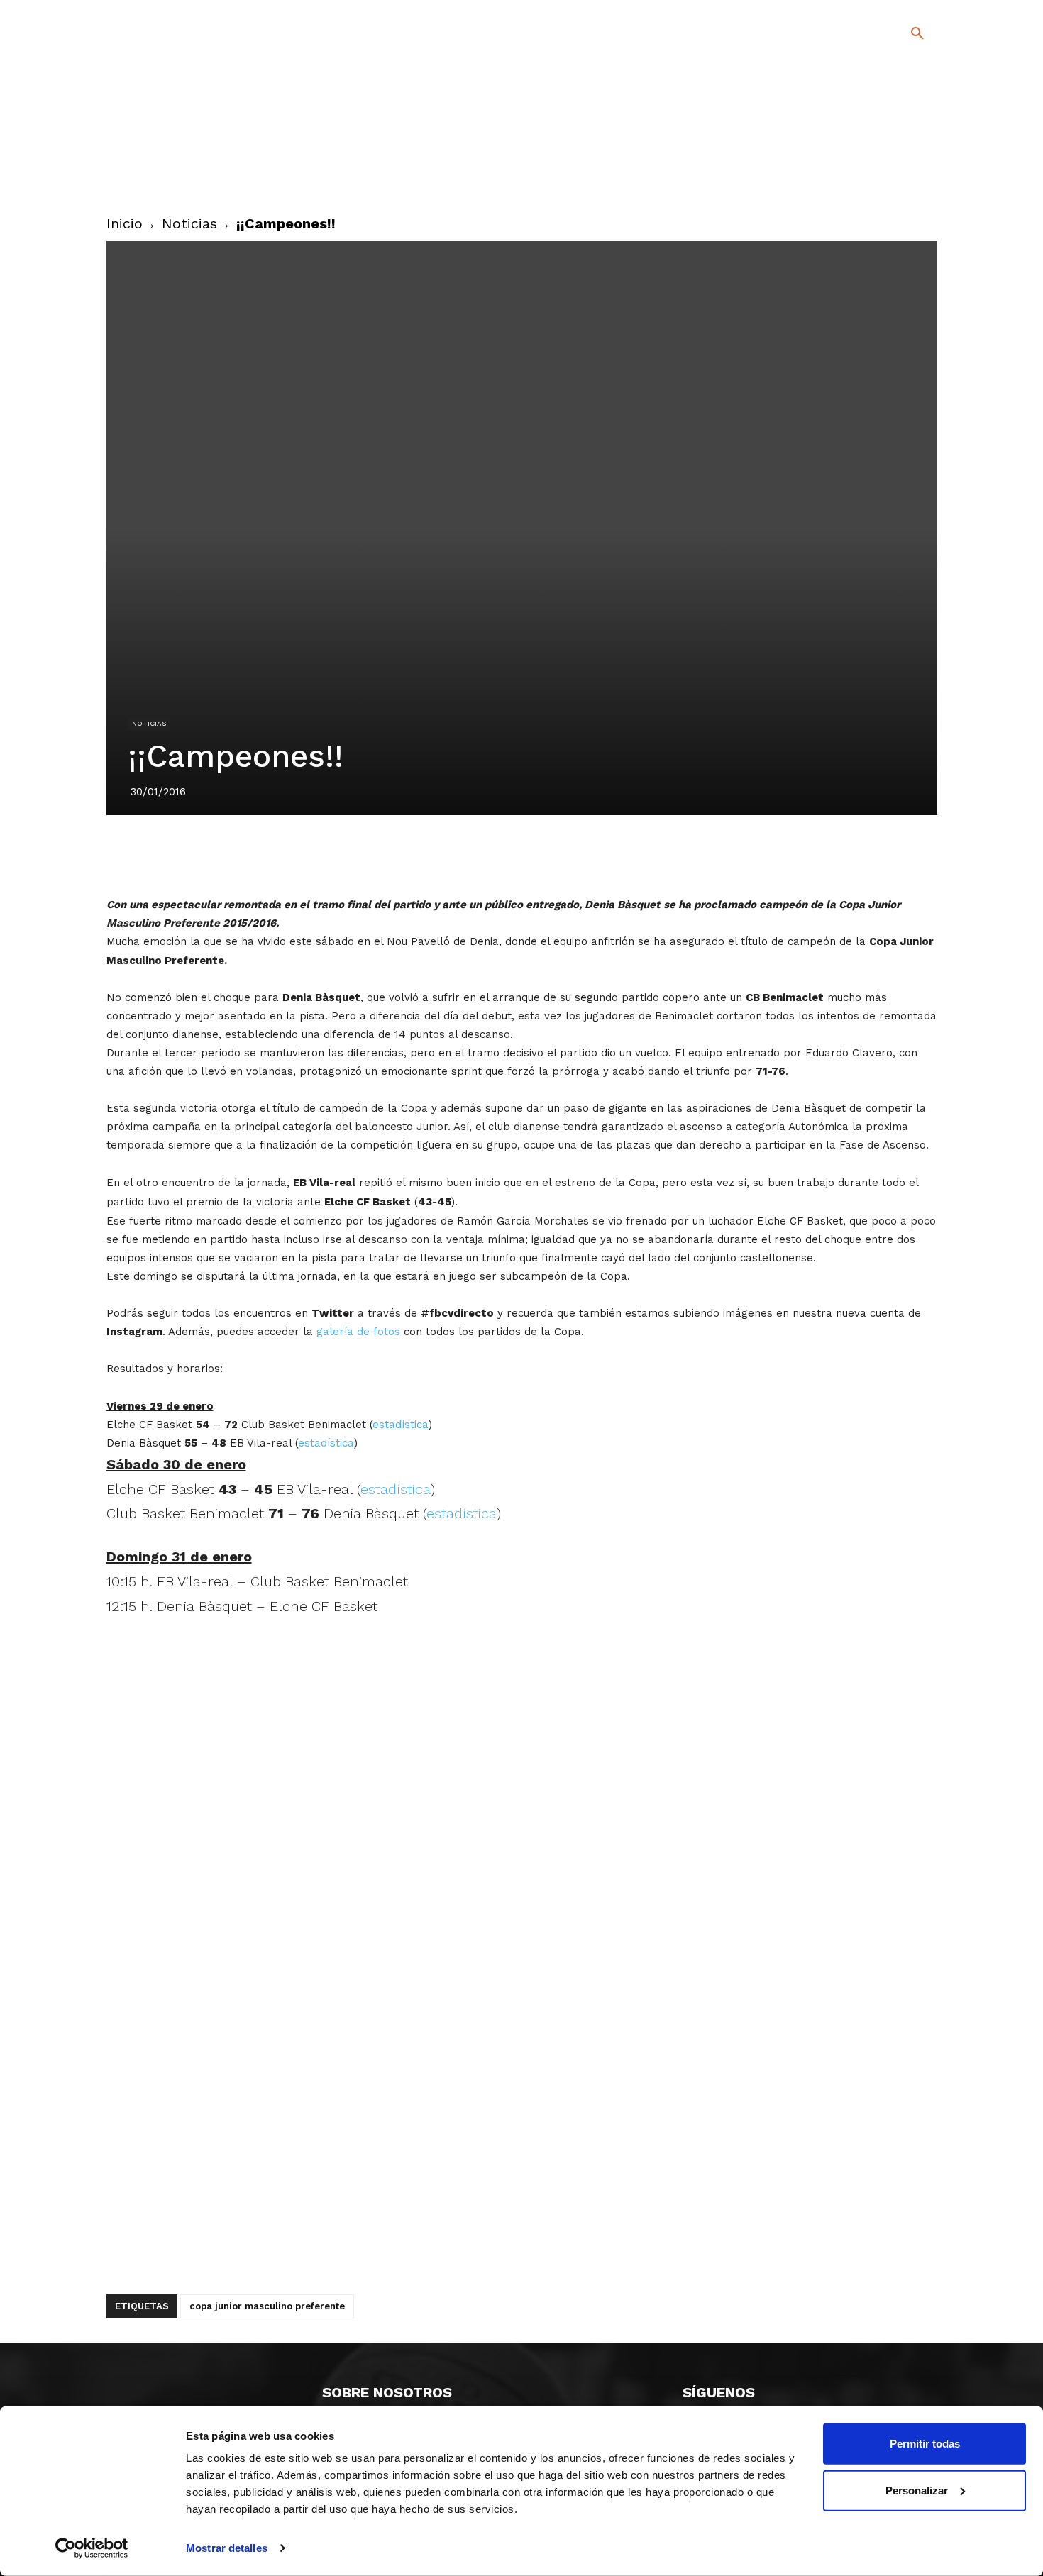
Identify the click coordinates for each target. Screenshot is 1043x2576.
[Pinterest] (505, 855)
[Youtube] (905, 176)
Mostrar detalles (227, 2548)
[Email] (603, 855)
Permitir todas (925, 2444)
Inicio (125, 223)
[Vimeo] (882, 176)
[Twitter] (880, 154)
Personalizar (917, 2490)
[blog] (901, 108)
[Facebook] (860, 156)
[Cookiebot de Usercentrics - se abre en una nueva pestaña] (92, 2548)
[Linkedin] (538, 855)
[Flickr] (860, 176)
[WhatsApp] (570, 855)
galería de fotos (358, 1332)
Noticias (189, 223)
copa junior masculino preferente (267, 2306)
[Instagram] (923, 156)
